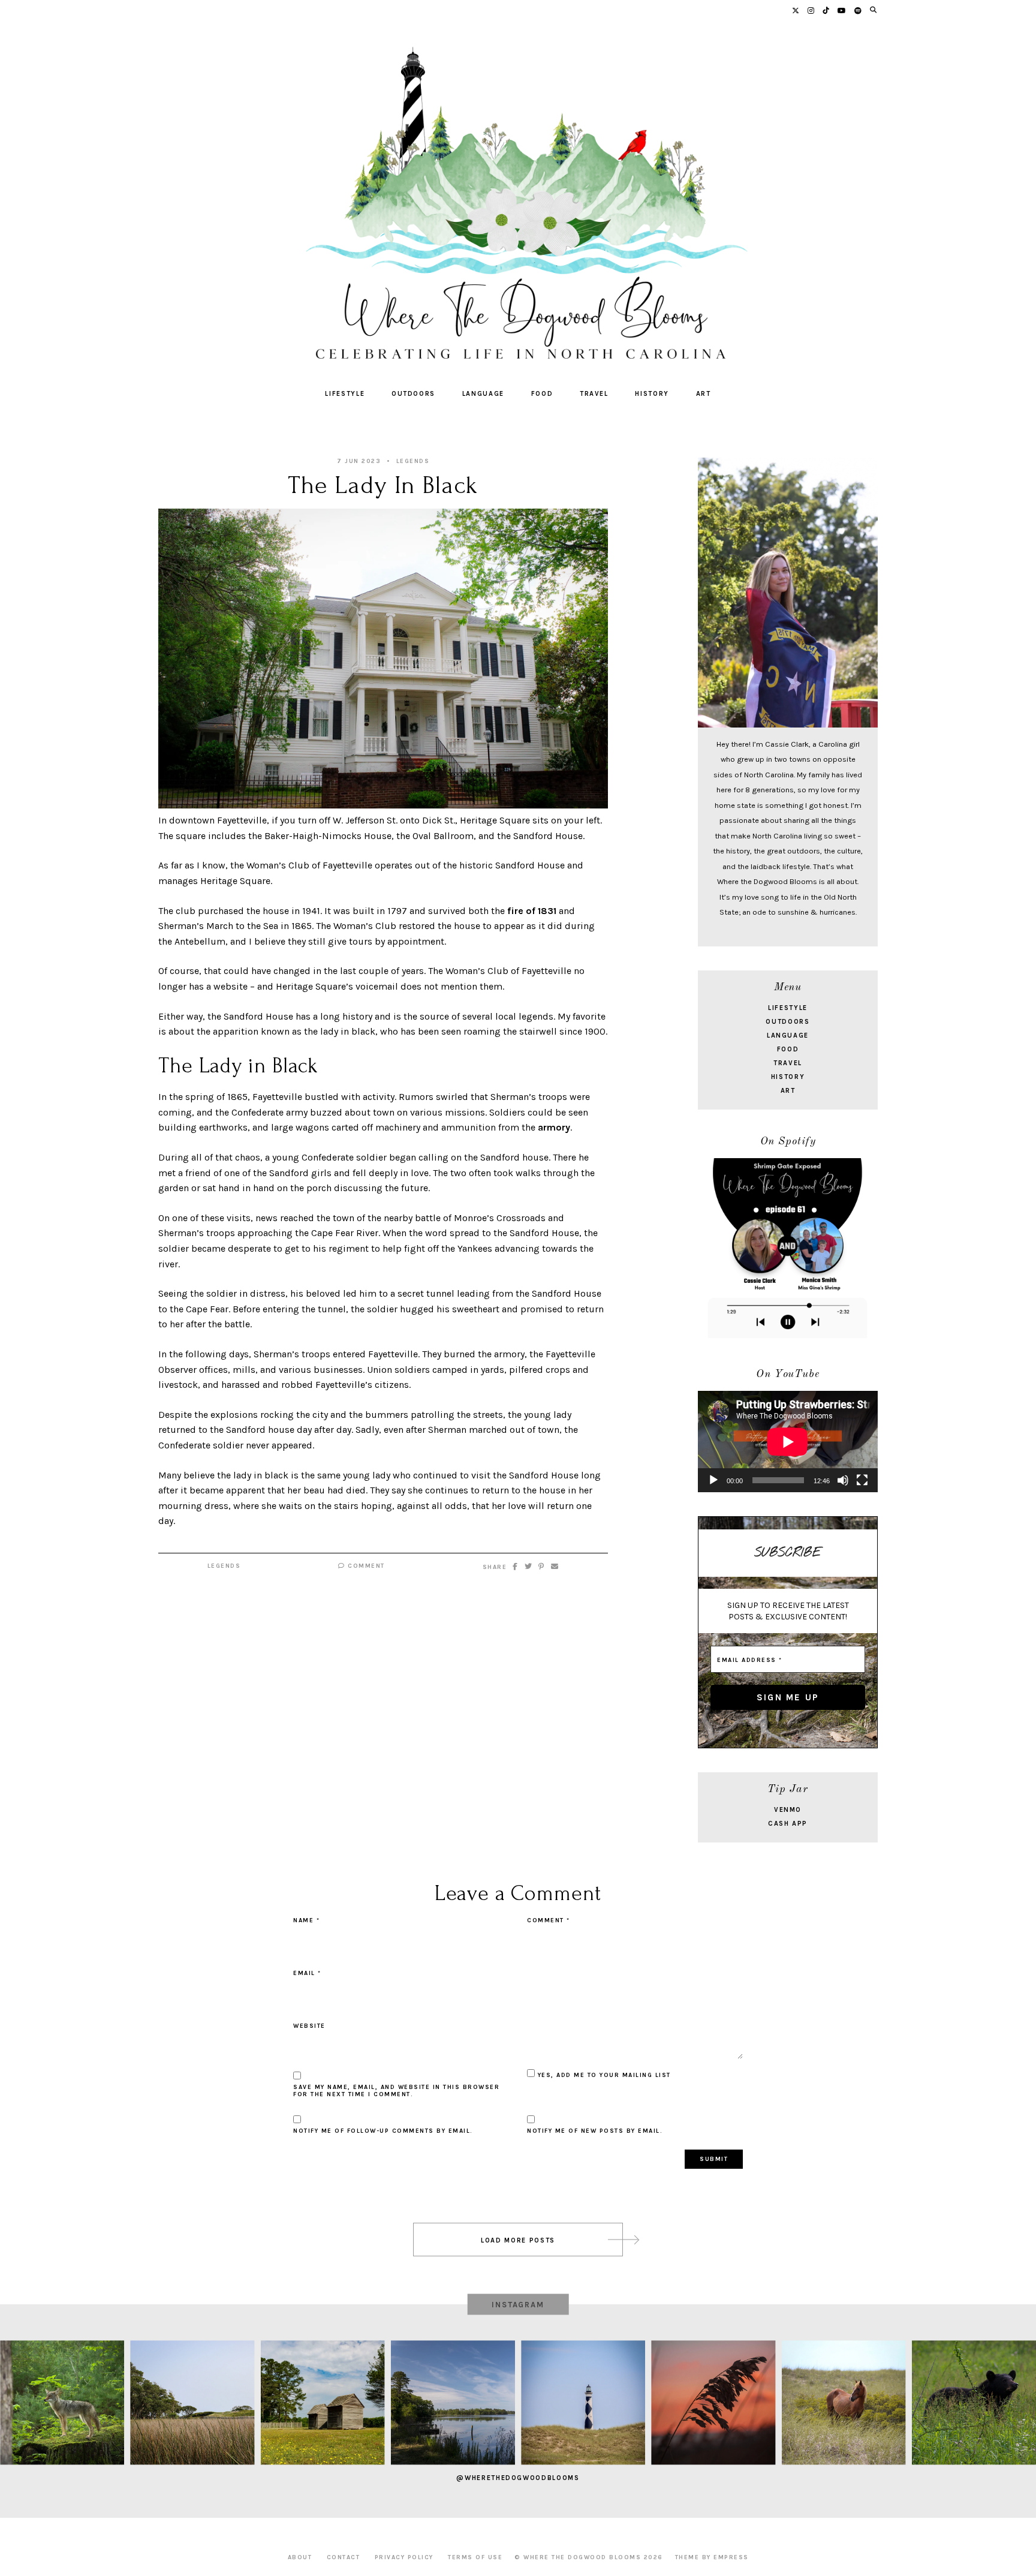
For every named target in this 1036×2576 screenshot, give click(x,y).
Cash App (788, 1824)
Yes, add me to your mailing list (603, 2075)
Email (307, 1973)
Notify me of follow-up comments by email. (383, 2131)
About (300, 2557)
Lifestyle (345, 394)
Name (306, 1920)
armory (554, 1127)
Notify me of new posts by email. (595, 2131)
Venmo (788, 1810)
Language (483, 394)
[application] (788, 1442)
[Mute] (843, 1480)
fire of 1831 (532, 911)
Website (309, 2026)
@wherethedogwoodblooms (518, 2478)
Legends (413, 461)
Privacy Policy (404, 2557)
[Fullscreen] (862, 1480)
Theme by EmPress (712, 2557)
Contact (344, 2557)
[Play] (713, 1480)
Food (542, 394)
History (652, 394)
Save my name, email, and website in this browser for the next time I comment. (396, 2091)
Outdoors (413, 394)
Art (704, 394)
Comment (365, 1566)
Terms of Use (475, 2557)
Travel (594, 394)
